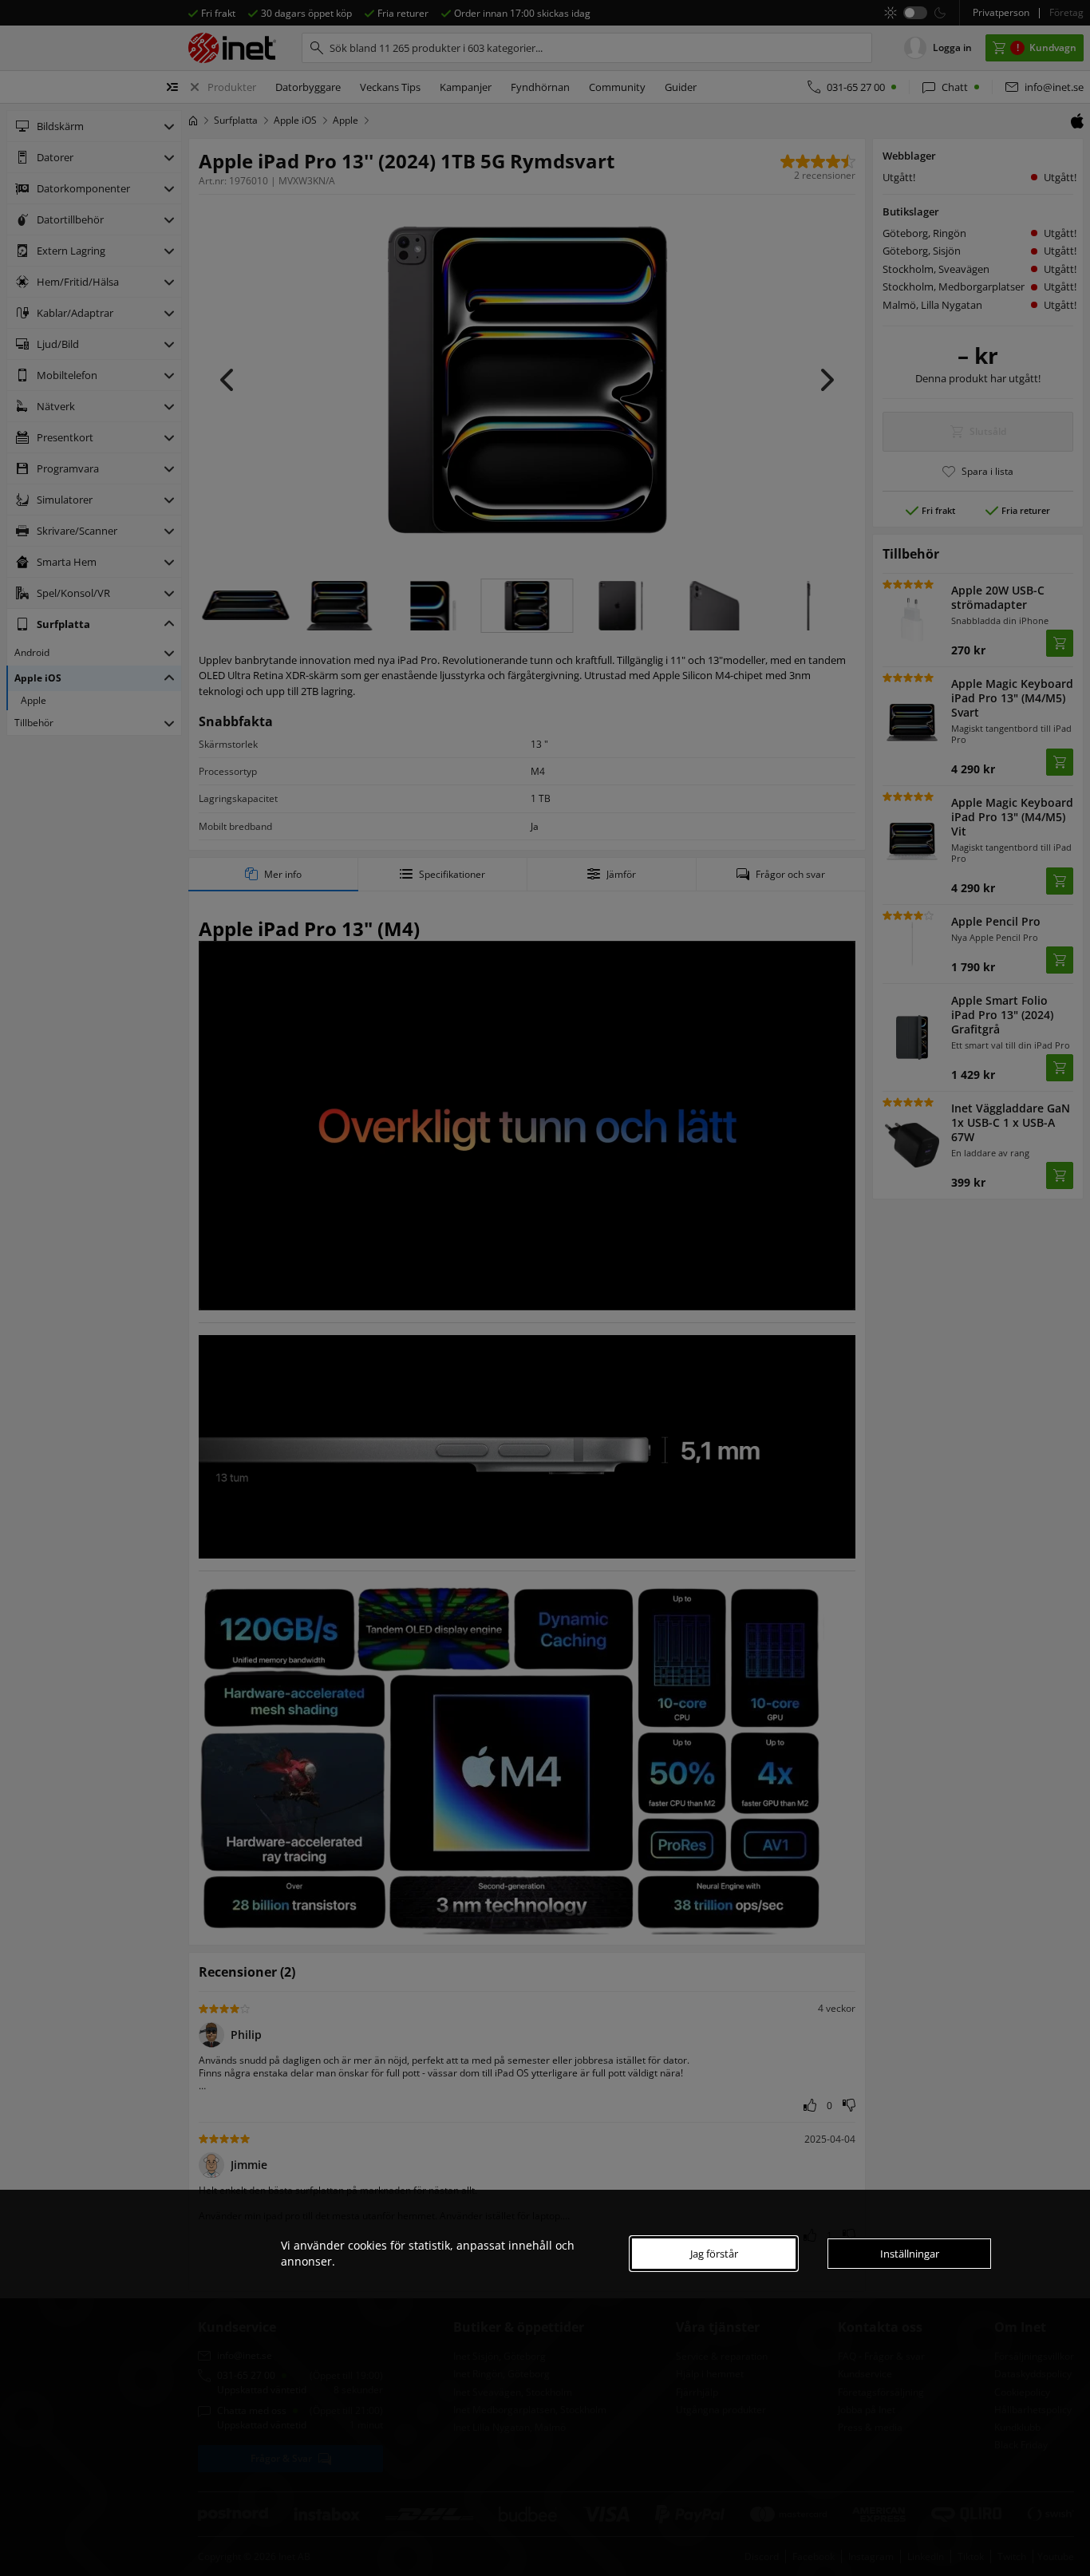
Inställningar (910, 2254)
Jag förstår (714, 2254)
